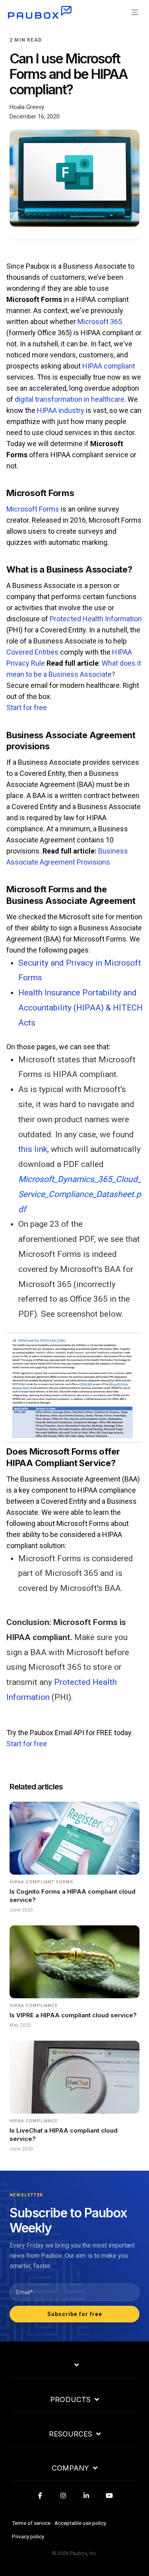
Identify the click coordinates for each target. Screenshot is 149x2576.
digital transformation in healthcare (70, 399)
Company (70, 2468)
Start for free (27, 707)
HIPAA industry (61, 410)
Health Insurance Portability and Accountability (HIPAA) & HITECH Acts (80, 1008)
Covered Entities (32, 652)
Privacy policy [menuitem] (28, 2536)
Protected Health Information (96, 619)
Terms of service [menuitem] (31, 2523)
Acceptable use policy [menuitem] (80, 2523)
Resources (71, 2434)
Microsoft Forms (33, 509)
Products (70, 2400)
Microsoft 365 (100, 322)
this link (33, 1149)
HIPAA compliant (109, 366)
